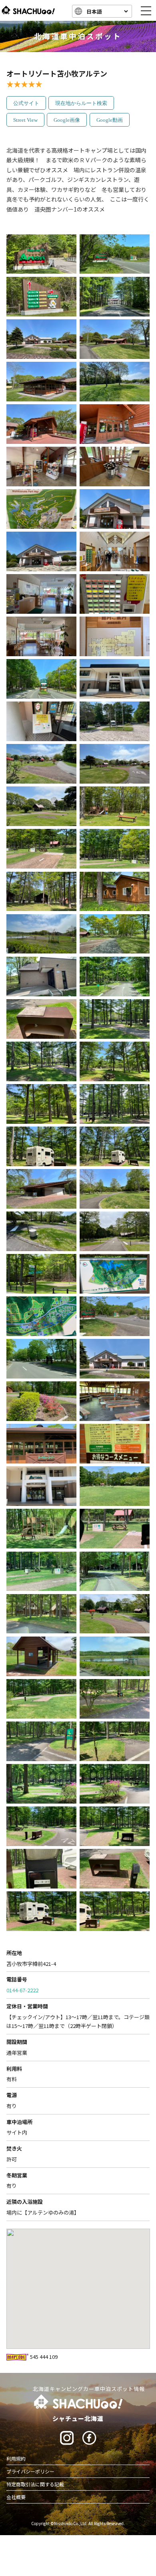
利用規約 (16, 2458)
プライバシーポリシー (30, 2471)
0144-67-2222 (22, 1990)
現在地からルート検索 (81, 103)
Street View (25, 120)
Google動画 (110, 120)
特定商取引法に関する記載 (35, 2484)
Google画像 (67, 120)
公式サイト (26, 103)
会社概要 (16, 2497)
